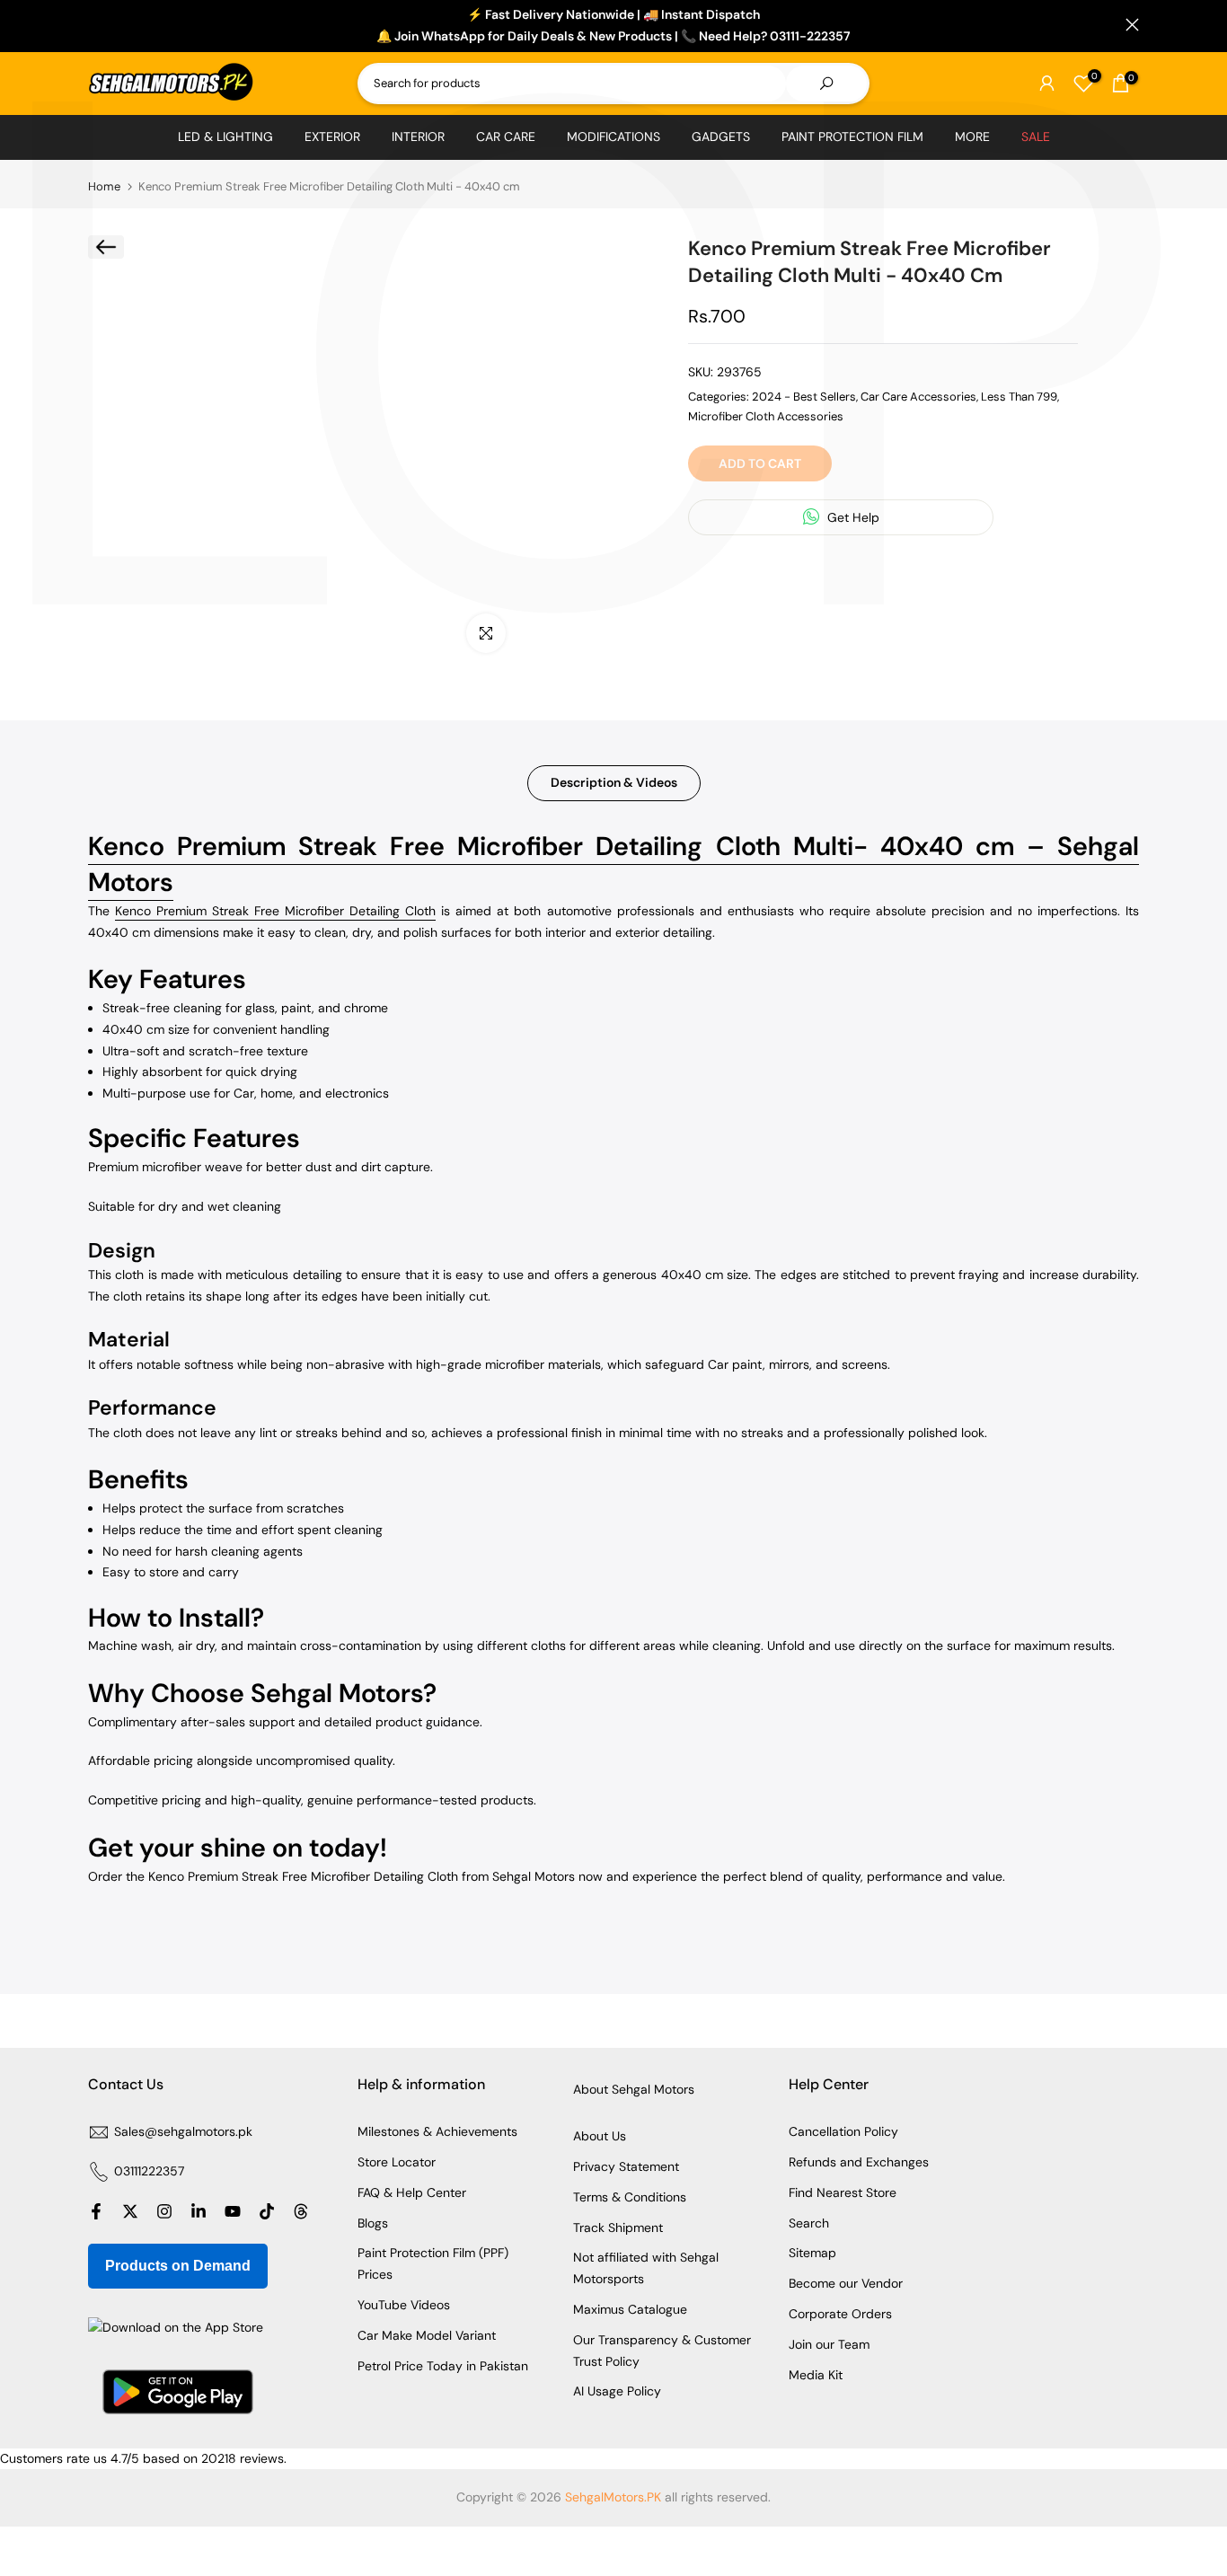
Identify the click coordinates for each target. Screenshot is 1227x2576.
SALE (1036, 137)
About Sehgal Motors (634, 2089)
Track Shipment (618, 2228)
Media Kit (816, 2375)
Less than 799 (1019, 397)
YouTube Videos (404, 2305)
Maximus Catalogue (630, 2309)
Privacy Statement (626, 2166)
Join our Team (829, 2344)
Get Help (852, 517)
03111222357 (149, 2171)
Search (809, 2223)
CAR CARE (506, 137)
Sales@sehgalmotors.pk (183, 2131)
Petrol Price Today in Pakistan (443, 2366)
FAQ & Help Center (412, 2192)
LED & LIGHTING (225, 137)
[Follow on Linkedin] (199, 2211)
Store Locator (397, 2162)
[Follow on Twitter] (130, 2211)
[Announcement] (613, 26)
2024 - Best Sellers (804, 397)
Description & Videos (614, 782)
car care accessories (918, 397)
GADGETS (721, 137)
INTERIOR (418, 137)
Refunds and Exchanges (859, 2162)
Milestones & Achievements (437, 2131)
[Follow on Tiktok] (267, 2211)
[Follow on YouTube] (233, 2211)
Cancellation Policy (843, 2131)
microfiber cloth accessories (766, 416)
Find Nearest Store (843, 2192)
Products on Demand (178, 2266)
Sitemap (812, 2253)
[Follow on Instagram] (164, 2211)
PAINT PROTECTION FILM (852, 137)
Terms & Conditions (630, 2197)
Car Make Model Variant (427, 2335)
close (95, 25)
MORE (972, 137)
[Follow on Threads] (301, 2211)
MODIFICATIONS (613, 137)
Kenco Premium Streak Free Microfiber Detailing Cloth (275, 911)
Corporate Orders (840, 2314)
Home (104, 186)
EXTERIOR (332, 137)
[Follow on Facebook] (96, 2211)
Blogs (373, 2223)
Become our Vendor (846, 2283)
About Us (600, 2136)
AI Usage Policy (617, 2391)
